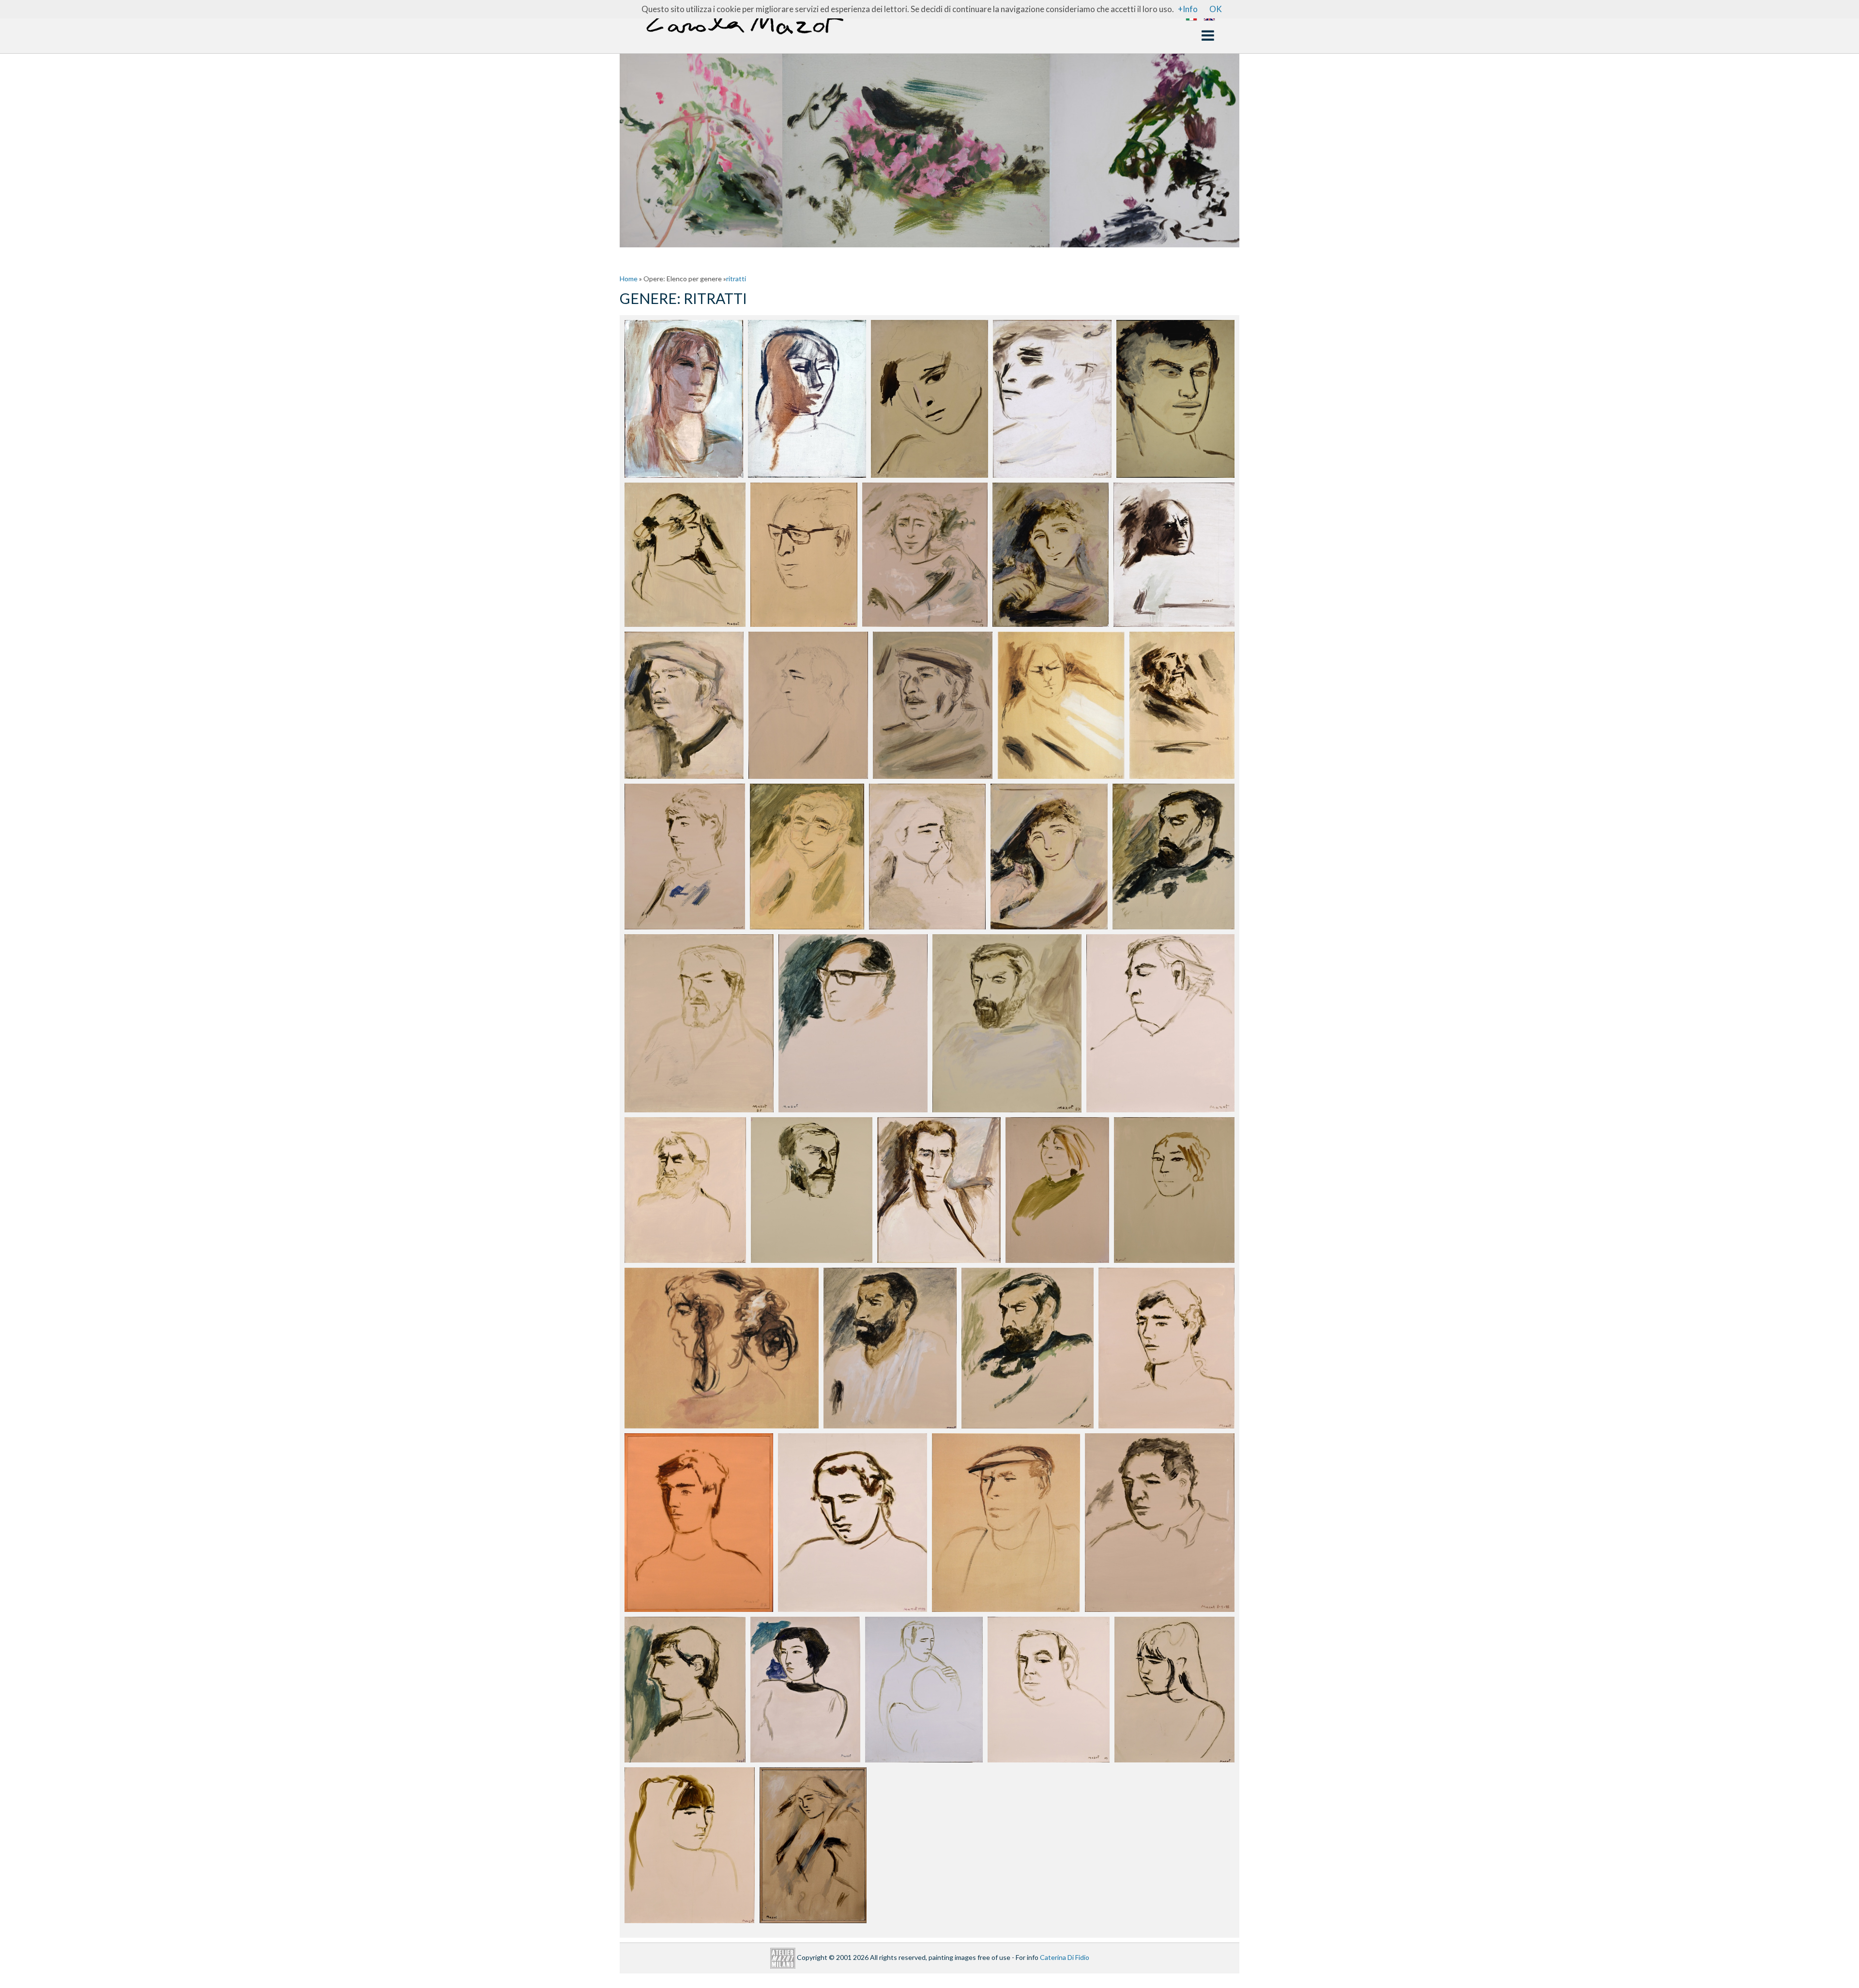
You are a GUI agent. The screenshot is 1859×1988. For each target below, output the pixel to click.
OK (1216, 9)
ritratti (736, 279)
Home (629, 279)
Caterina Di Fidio (1065, 1957)
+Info (1188, 9)
